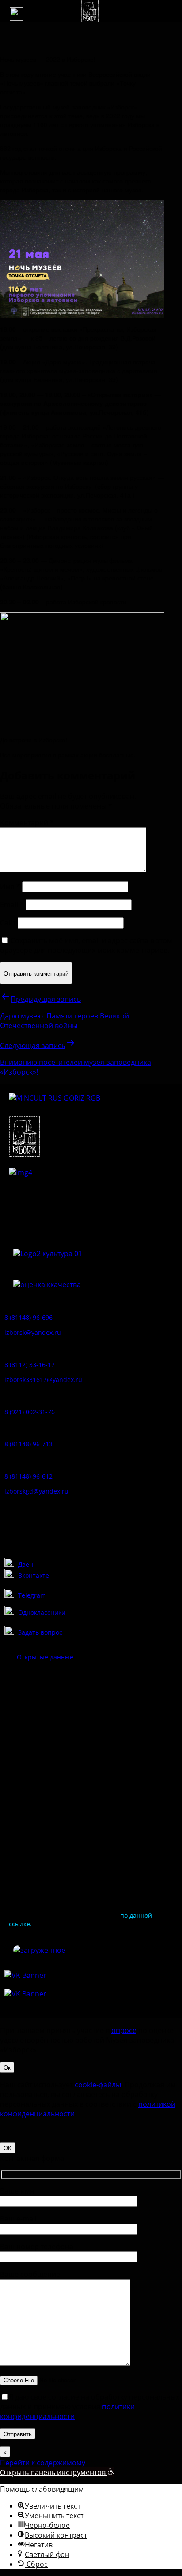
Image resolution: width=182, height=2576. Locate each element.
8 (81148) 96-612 (28, 1476)
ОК (8, 2148)
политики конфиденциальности (67, 2411)
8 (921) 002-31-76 (30, 1412)
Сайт (8, 923)
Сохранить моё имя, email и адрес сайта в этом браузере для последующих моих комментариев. (86, 945)
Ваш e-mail (18, 2219)
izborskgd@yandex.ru (36, 1491)
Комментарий (27, 823)
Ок (7, 2067)
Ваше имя (17, 2191)
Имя (10, 887)
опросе (124, 2030)
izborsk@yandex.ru (33, 1332)
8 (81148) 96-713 (28, 1444)
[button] (16, 14)
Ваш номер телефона (37, 2247)
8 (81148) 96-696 (28, 1317)
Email (12, 905)
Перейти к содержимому (43, 2463)
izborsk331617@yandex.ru (43, 1380)
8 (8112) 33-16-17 (30, 1365)
